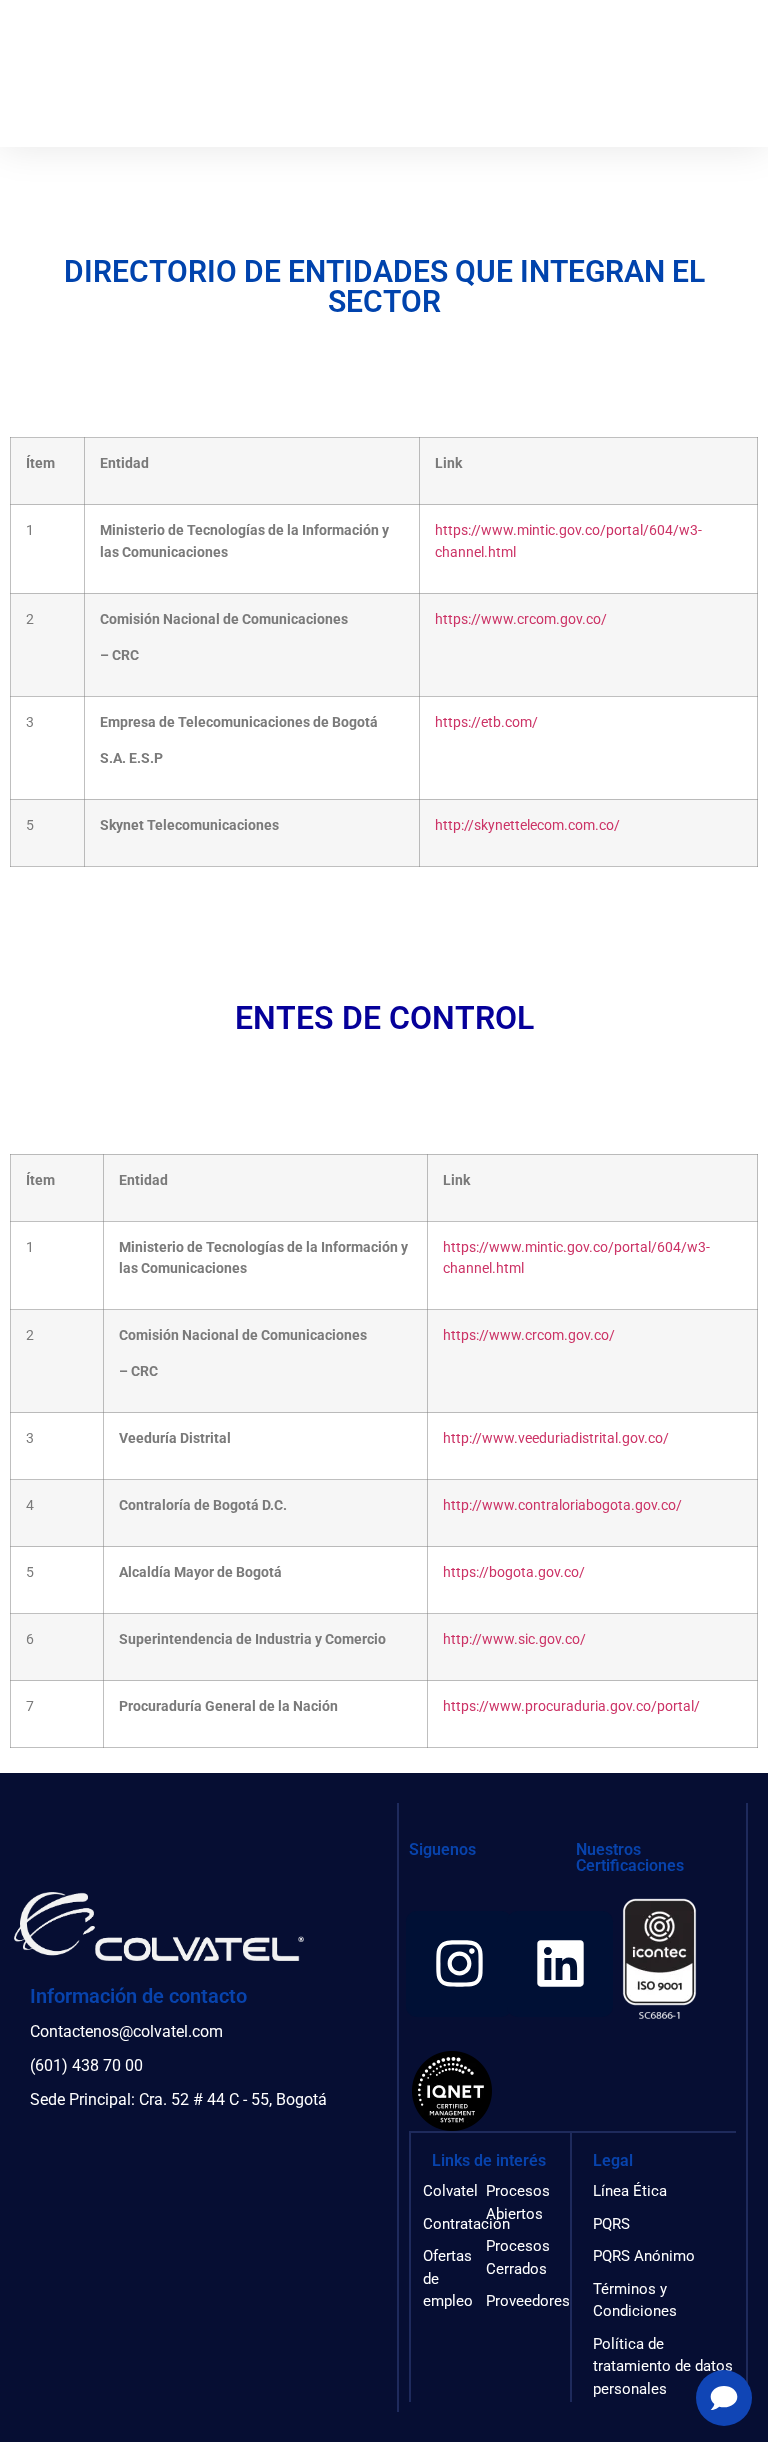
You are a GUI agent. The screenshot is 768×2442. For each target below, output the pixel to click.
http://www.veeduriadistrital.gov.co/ (556, 1438)
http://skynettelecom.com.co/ (527, 825)
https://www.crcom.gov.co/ (521, 619)
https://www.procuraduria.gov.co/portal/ (571, 1706)
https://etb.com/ (486, 722)
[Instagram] (459, 1964)
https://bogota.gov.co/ (514, 1572)
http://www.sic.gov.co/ (514, 1639)
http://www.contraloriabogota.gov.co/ (562, 1505)
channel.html (475, 552)
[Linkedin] (560, 1964)
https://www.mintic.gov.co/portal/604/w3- (568, 530)
